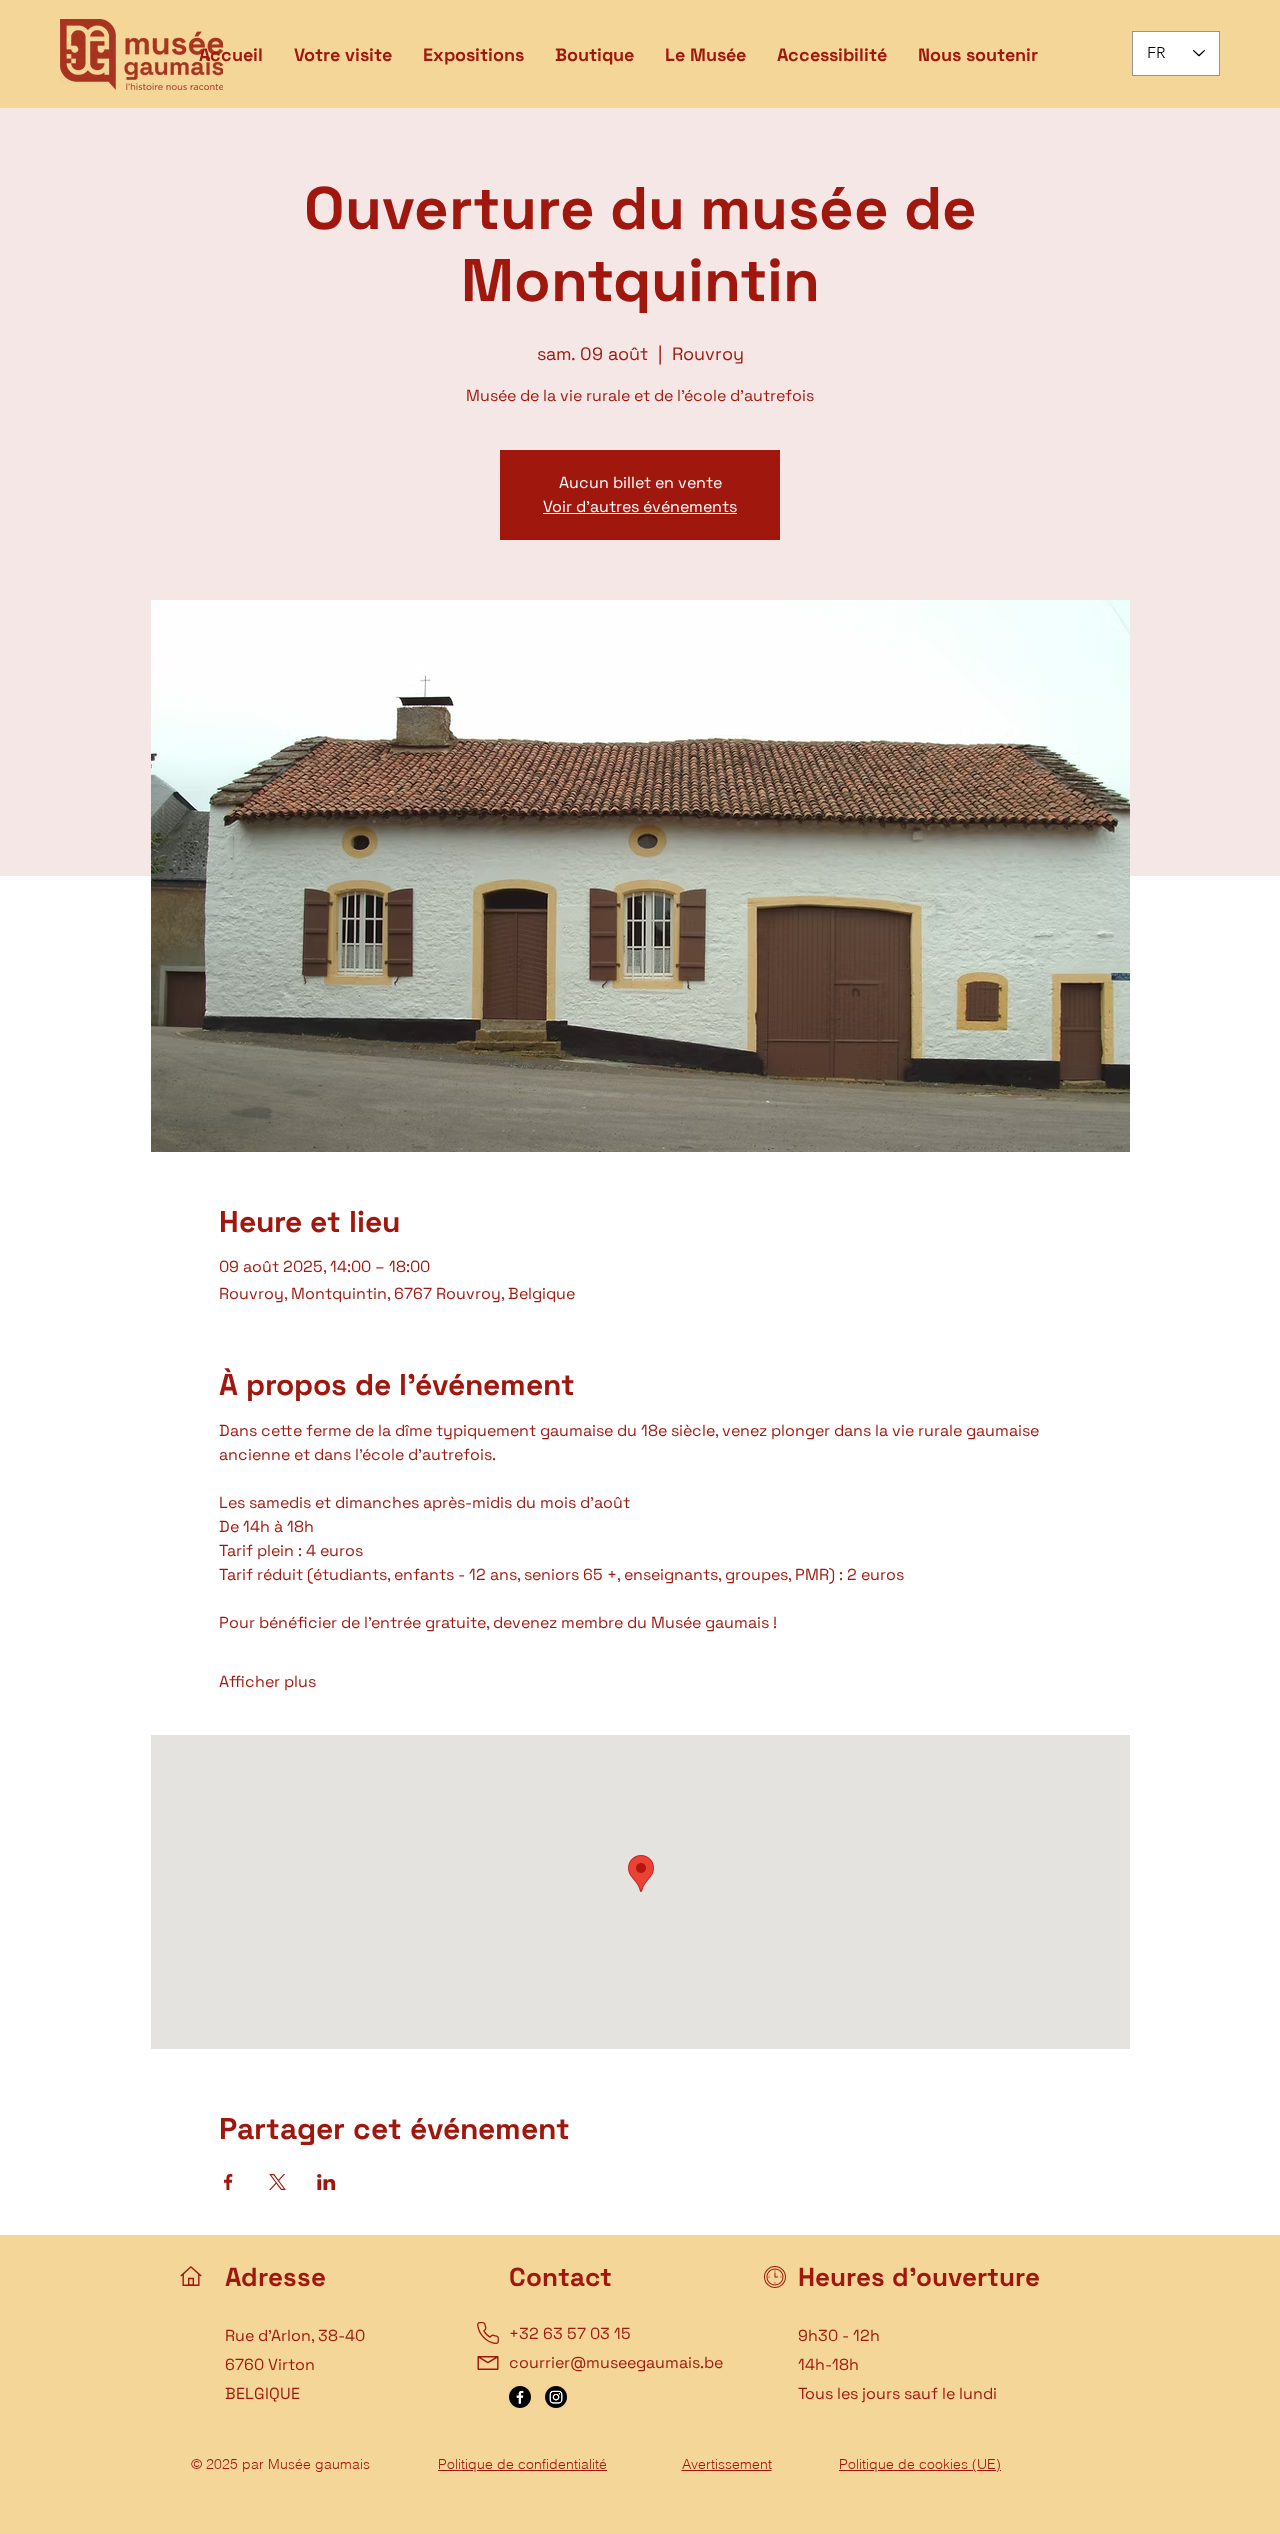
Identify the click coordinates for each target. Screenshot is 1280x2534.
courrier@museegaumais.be (616, 2362)
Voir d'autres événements (640, 506)
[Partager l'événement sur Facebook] (228, 2182)
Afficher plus (267, 1681)
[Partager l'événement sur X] (277, 2182)
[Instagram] (556, 2397)
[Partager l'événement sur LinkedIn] (326, 2182)
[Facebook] (520, 2397)
